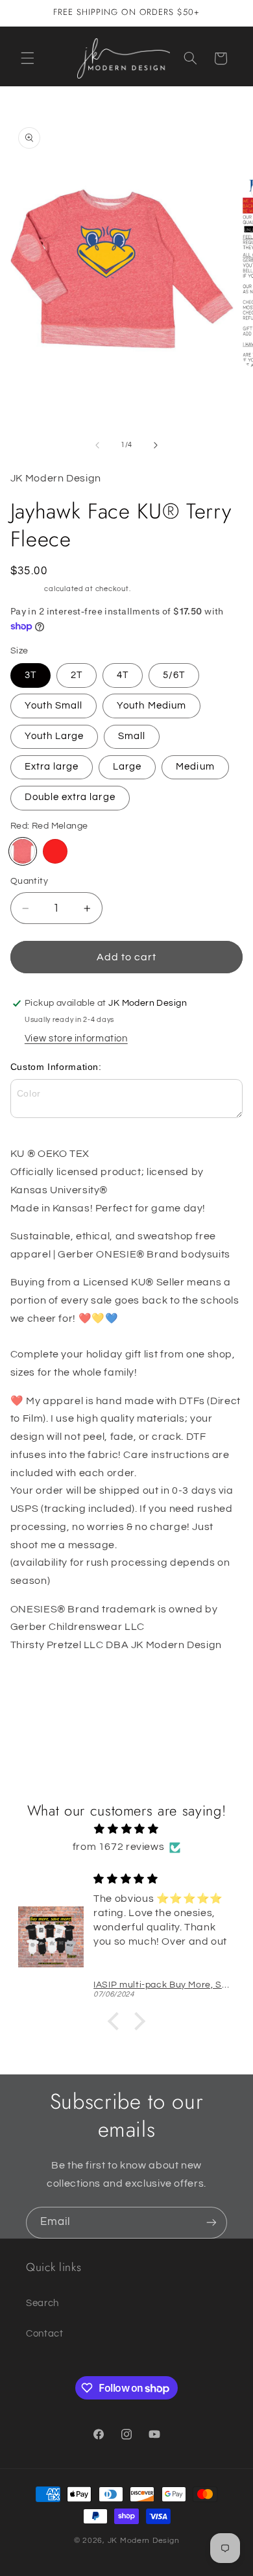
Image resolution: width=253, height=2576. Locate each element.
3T (30, 675)
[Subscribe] (211, 2223)
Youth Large (54, 736)
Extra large (52, 767)
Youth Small (54, 706)
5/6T (174, 675)
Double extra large (70, 797)
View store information (76, 1039)
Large (127, 767)
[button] (27, 58)
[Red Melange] (23, 851)
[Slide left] (97, 445)
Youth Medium (151, 706)
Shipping (27, 589)
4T (123, 675)
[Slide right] (156, 445)
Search (42, 2303)
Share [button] (37, 1686)
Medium (195, 767)
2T (77, 675)
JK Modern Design (144, 2541)
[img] (127, 1829)
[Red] (55, 851)
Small (132, 736)
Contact (44, 2334)
